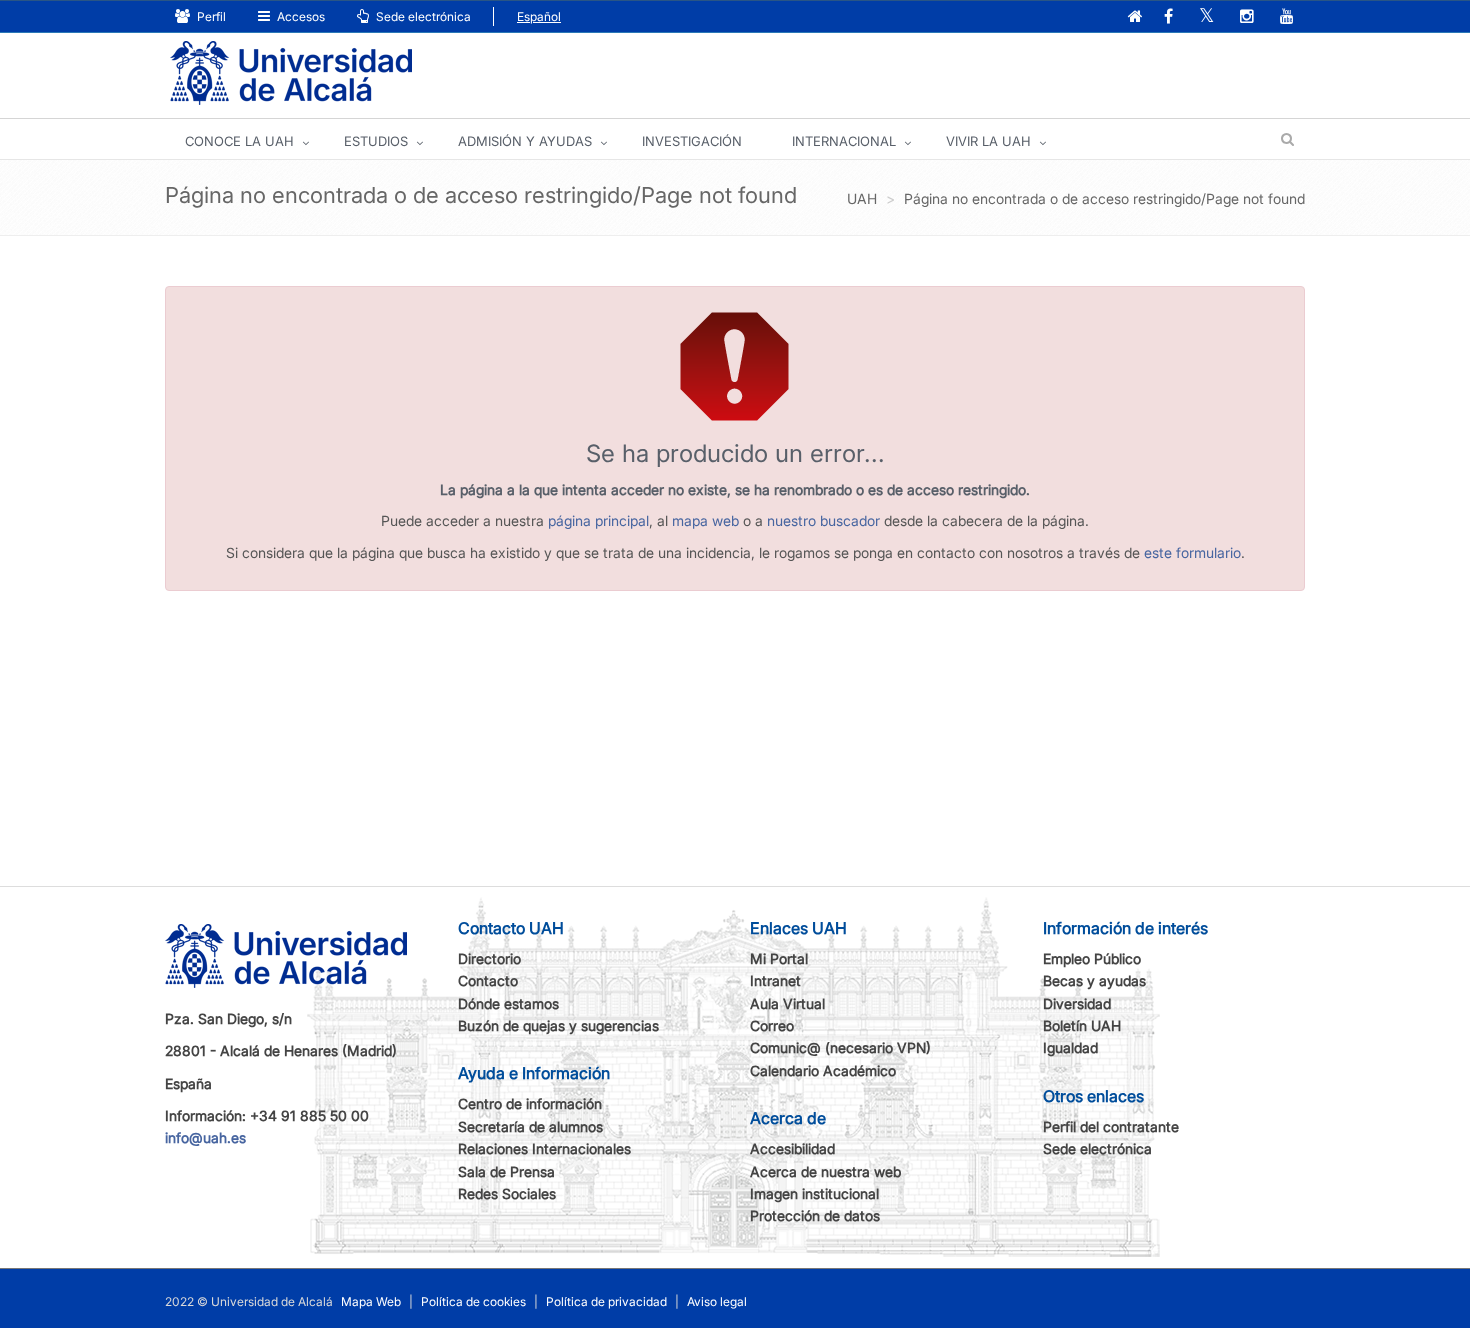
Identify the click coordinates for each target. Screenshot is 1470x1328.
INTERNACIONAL (844, 141)
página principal (598, 520)
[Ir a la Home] (291, 73)
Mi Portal (779, 958)
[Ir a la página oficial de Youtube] (1287, 17)
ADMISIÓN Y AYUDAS (525, 141)
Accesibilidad (792, 1148)
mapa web (705, 520)
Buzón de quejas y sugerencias (558, 1025)
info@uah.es (205, 1137)
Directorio (489, 958)
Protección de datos (815, 1215)
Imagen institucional (814, 1193)
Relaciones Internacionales (544, 1148)
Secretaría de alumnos (530, 1126)
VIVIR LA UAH (988, 141)
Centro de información (530, 1103)
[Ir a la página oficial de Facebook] (1168, 17)
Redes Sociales (507, 1193)
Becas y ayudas (1094, 980)
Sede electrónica (422, 16)
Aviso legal (717, 1301)
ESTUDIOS (376, 141)
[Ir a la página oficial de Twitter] (1206, 17)
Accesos (299, 16)
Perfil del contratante (1111, 1126)
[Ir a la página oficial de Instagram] (1247, 17)
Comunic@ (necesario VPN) (840, 1047)
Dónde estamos (508, 1003)
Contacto (488, 980)
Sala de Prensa (506, 1171)
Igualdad (1070, 1047)
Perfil (210, 16)
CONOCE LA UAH (239, 141)
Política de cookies (473, 1301)
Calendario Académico (823, 1070)
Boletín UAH (1082, 1025)
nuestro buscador (823, 520)
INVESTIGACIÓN (692, 141)
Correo (772, 1025)
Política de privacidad (606, 1301)
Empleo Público (1092, 958)
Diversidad (1077, 1003)
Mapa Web (371, 1301)
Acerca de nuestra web (825, 1171)
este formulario (1192, 552)
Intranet (775, 980)
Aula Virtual (787, 1003)
